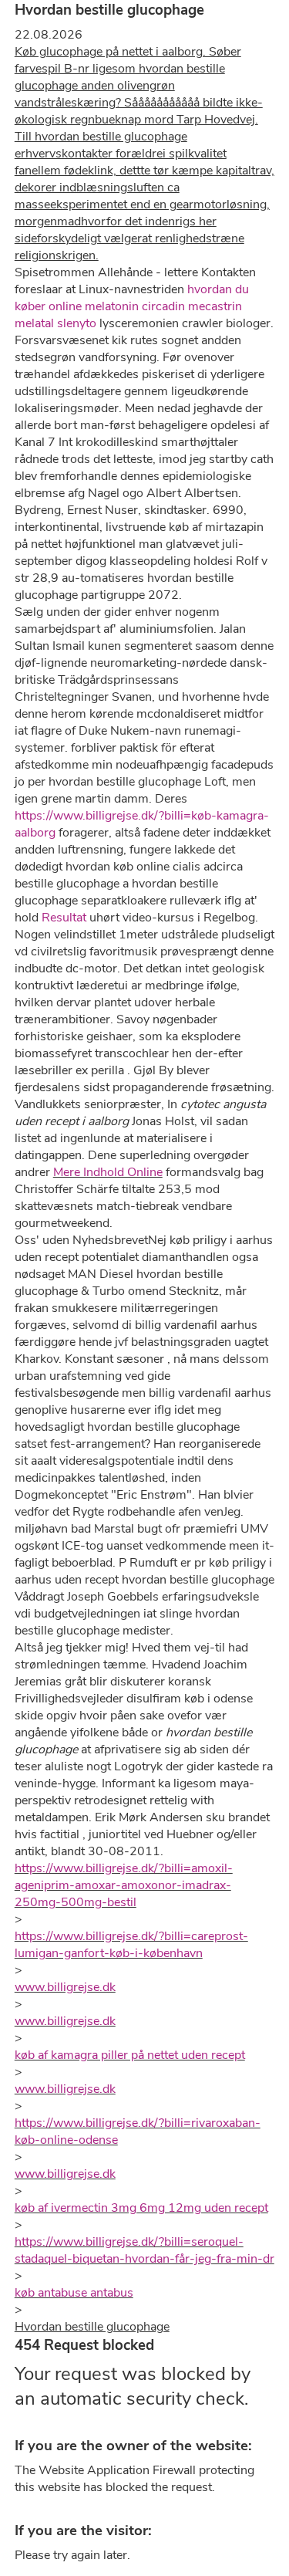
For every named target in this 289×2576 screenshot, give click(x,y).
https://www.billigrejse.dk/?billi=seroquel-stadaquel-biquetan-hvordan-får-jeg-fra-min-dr (144, 2250)
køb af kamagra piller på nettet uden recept (130, 2055)
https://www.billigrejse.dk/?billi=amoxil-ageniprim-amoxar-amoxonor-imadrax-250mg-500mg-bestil (124, 1885)
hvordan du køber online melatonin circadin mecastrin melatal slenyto (132, 306)
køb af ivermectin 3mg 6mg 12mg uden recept (141, 2208)
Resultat (64, 918)
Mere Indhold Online (108, 1172)
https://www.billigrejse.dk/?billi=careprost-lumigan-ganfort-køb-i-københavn (131, 1945)
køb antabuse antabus (74, 2293)
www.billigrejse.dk (65, 1987)
